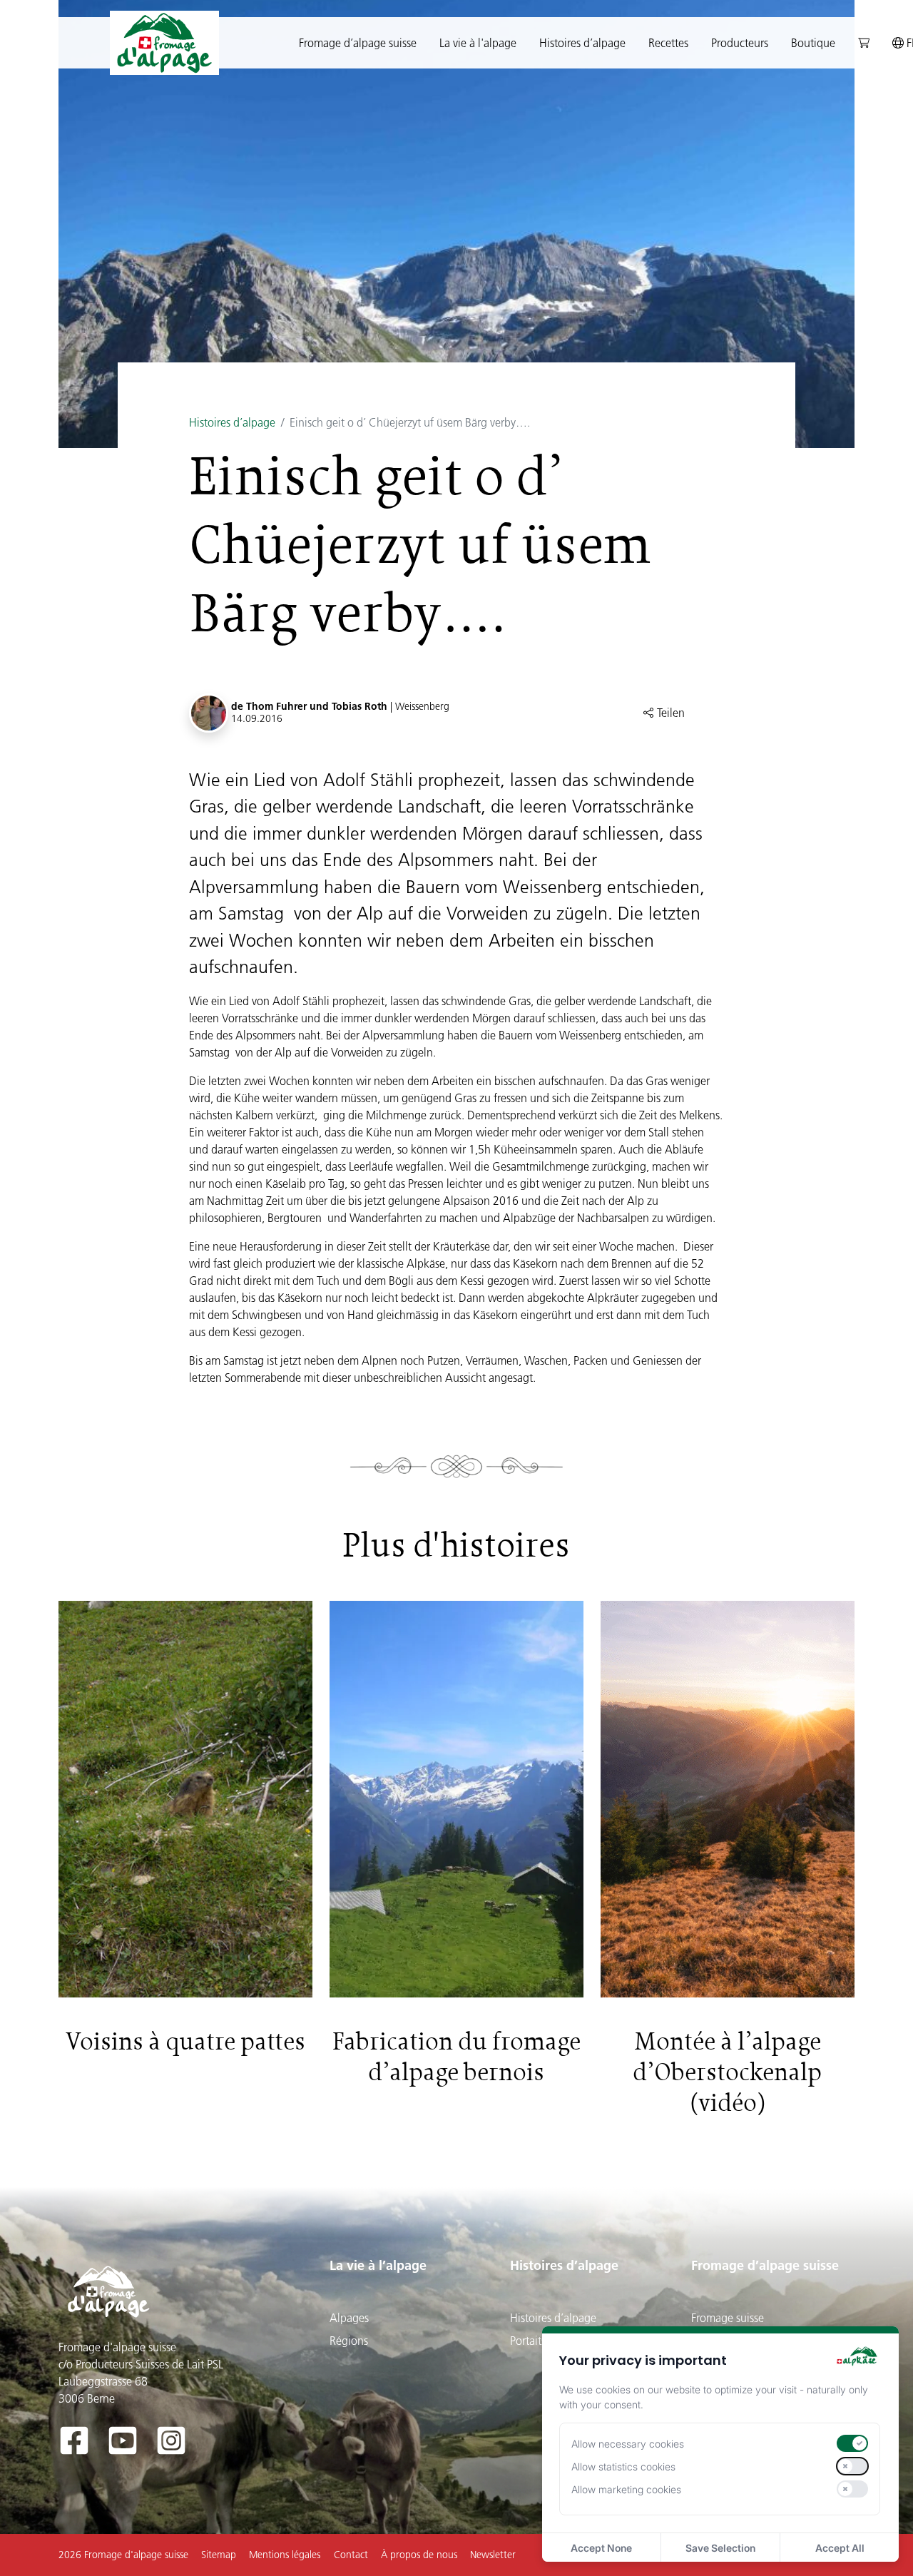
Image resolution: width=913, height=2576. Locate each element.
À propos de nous (419, 2555)
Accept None (601, 2548)
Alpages (349, 2318)
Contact (351, 2555)
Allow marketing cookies (626, 2489)
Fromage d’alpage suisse (765, 2265)
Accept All (840, 2548)
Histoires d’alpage (232, 422)
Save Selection (720, 2548)
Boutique (813, 43)
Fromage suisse (728, 2318)
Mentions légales (285, 2555)
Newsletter (493, 2555)
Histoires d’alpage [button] (582, 43)
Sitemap (219, 2555)
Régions (349, 2341)
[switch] (852, 2443)
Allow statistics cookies (623, 2466)
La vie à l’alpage (378, 2265)
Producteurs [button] (740, 43)
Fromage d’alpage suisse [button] (358, 43)
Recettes (668, 43)
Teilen (669, 713)
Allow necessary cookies (628, 2444)
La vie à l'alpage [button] (478, 43)
